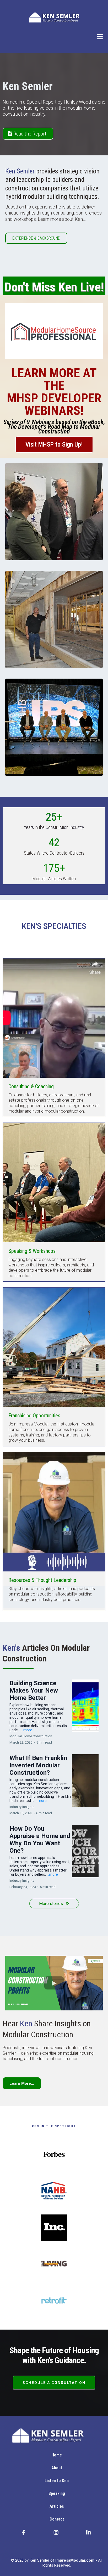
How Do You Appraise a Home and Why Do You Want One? (40, 1840)
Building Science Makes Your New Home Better (34, 1690)
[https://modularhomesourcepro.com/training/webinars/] (54, 331)
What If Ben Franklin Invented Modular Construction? (38, 1765)
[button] (100, 38)
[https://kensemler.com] (54, 17)
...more (27, 1730)
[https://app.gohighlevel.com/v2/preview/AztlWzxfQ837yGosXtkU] (57, 2435)
